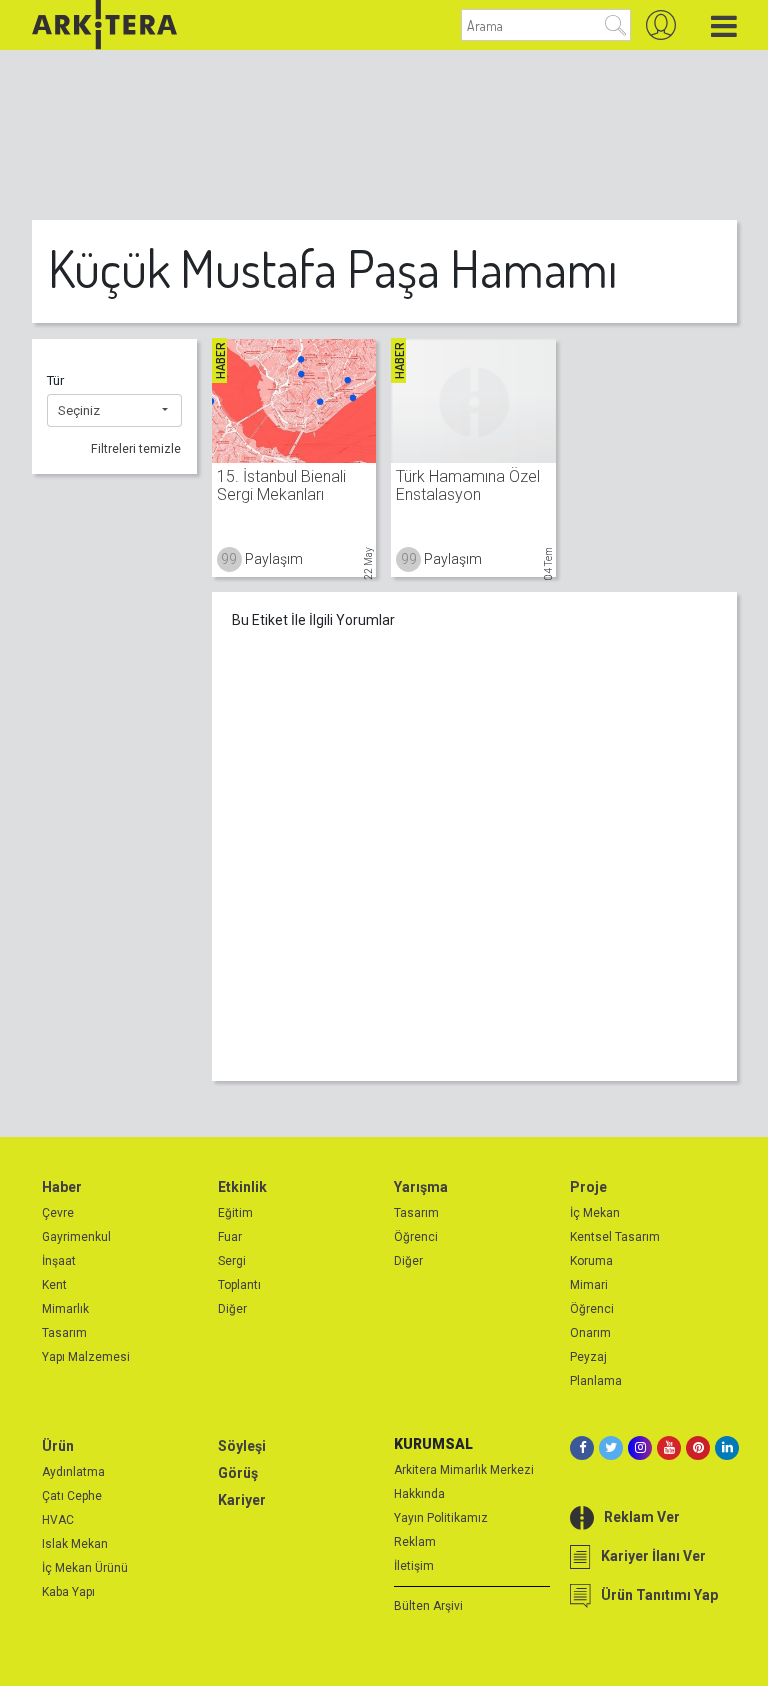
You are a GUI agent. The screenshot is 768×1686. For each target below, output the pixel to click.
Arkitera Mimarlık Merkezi (464, 1470)
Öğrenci (416, 1237)
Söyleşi (242, 1446)
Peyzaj (588, 1357)
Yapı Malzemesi (86, 1357)
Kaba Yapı (68, 1592)
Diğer (232, 1309)
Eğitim (235, 1213)
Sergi (232, 1261)
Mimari (589, 1285)
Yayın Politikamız (441, 1518)
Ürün (58, 1446)
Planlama (596, 1381)
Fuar (230, 1237)
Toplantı (239, 1285)
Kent (54, 1285)
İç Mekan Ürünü (85, 1568)
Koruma (591, 1261)
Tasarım (64, 1333)
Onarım (590, 1333)
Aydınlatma (73, 1472)
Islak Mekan (75, 1544)
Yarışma (421, 1187)
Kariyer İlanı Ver (653, 1556)
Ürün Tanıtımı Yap (659, 1595)
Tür (55, 380)
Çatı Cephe (72, 1496)
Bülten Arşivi (428, 1606)
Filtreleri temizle (136, 449)
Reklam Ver (642, 1517)
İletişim (414, 1566)
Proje (588, 1187)
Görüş (238, 1473)
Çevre (58, 1213)
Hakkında (419, 1494)
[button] (114, 411)
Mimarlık (65, 1309)
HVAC (58, 1520)
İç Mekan (595, 1213)
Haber (62, 1187)
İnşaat (59, 1261)
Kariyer (242, 1500)
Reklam (415, 1542)
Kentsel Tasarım (615, 1237)
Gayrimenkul (76, 1237)
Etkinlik (242, 1187)
